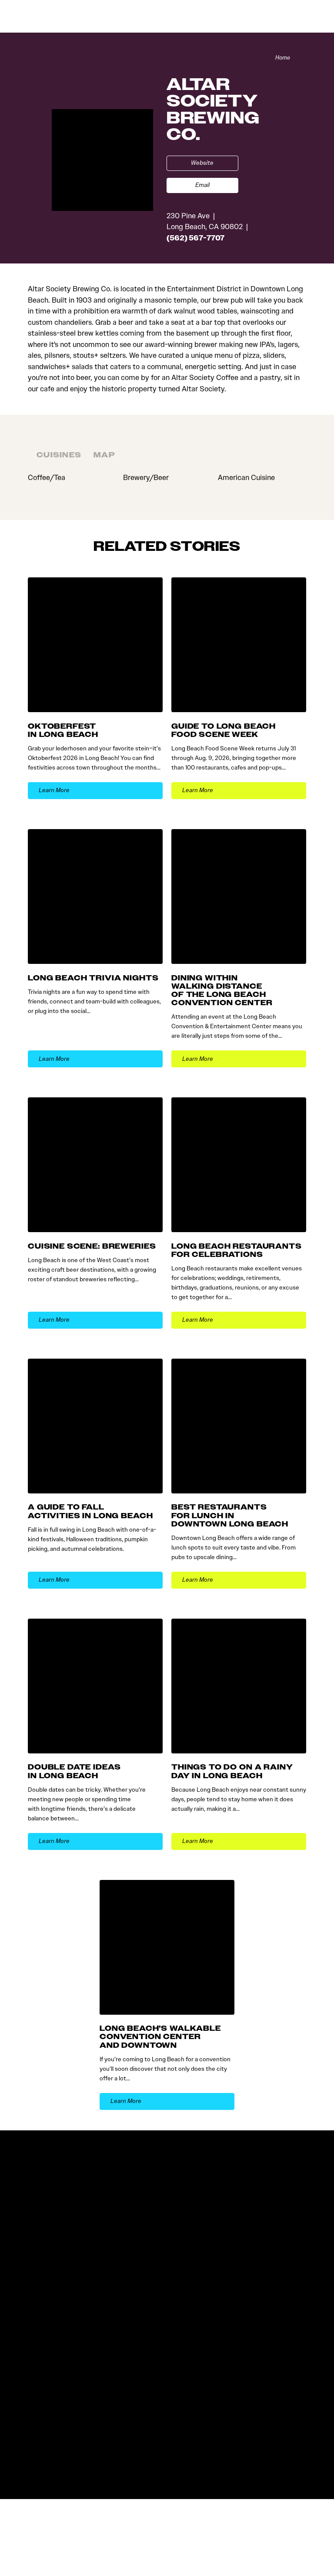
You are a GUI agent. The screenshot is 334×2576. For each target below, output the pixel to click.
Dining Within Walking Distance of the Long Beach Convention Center (222, 991)
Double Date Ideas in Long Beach (74, 1771)
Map (104, 455)
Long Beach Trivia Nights (93, 978)
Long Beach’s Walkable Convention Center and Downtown (160, 2037)
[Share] (302, 58)
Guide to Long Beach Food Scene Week (224, 730)
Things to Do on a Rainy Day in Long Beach (232, 1771)
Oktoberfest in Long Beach (63, 730)
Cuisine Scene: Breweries (92, 1246)
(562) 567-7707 (195, 238)
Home (283, 58)
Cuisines (59, 455)
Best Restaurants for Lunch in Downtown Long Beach (230, 1515)
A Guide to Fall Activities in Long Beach (90, 1511)
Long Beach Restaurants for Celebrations (237, 1250)
